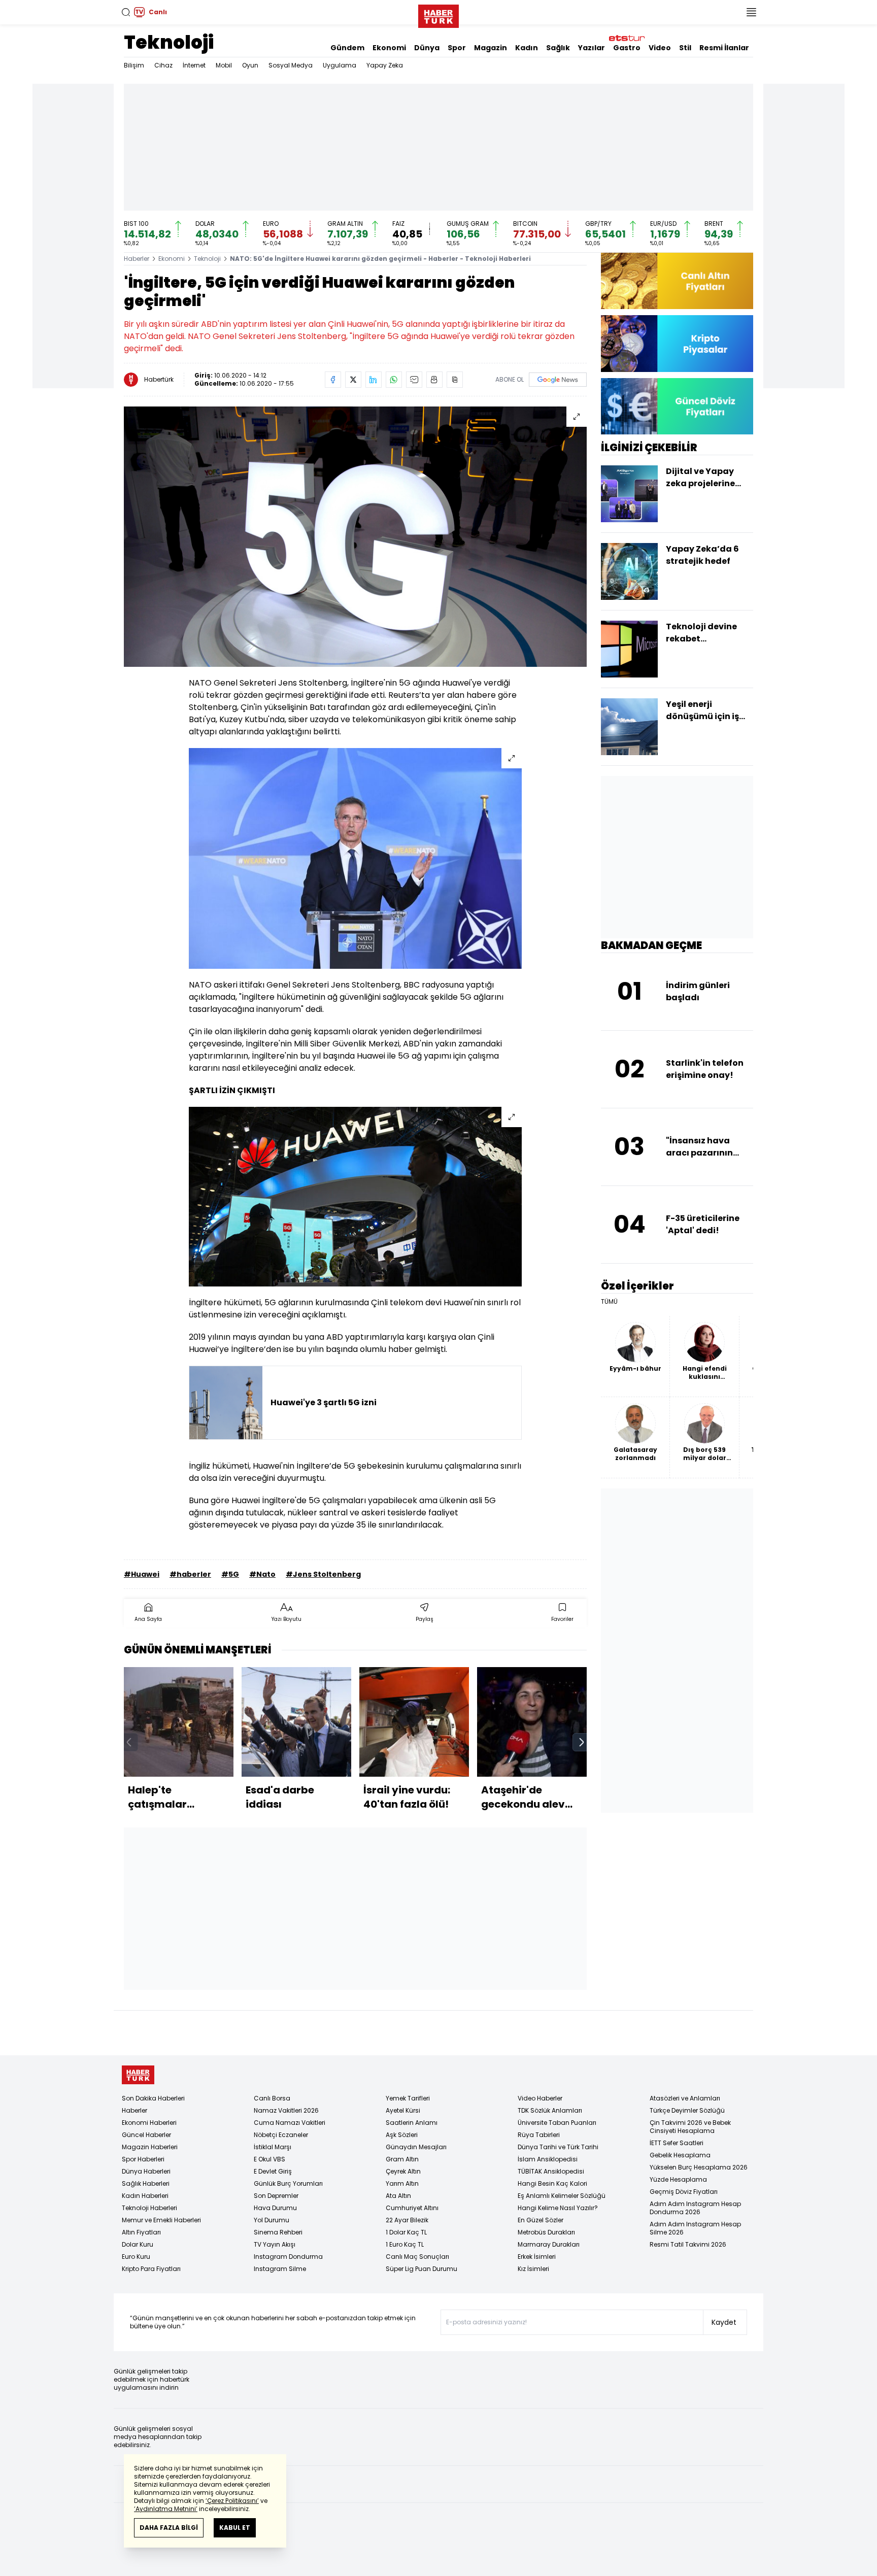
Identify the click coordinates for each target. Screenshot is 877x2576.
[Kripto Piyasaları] (677, 343)
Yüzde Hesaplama (678, 2179)
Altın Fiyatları (141, 2232)
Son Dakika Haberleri (153, 2098)
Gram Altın (402, 2159)
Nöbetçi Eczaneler (281, 2135)
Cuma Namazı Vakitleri (290, 2123)
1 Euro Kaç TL (405, 2244)
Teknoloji (169, 42)
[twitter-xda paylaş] (353, 380)
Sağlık (558, 48)
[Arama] (126, 12)
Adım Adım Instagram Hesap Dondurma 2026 (695, 2208)
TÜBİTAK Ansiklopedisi (551, 2171)
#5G (230, 1574)
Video (660, 48)
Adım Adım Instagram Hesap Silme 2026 (695, 2228)
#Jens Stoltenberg (323, 1574)
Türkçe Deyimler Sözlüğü (687, 2110)
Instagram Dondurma (288, 2257)
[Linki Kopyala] (455, 380)
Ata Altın (398, 2196)
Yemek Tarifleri (408, 2098)
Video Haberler (540, 2098)
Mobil (224, 65)
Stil (685, 48)
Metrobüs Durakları (546, 2232)
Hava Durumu (275, 2208)
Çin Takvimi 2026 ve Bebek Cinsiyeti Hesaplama (690, 2127)
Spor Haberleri (143, 2159)
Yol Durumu (272, 2220)
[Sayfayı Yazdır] (434, 380)
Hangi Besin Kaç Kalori (552, 2183)
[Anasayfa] (138, 2075)
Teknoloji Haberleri (149, 2208)
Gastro (627, 48)
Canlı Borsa (272, 2098)
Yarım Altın (402, 2183)
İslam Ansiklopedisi (548, 2159)
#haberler (190, 1574)
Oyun (250, 65)
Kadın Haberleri (145, 2196)
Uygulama (340, 65)
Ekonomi (389, 48)
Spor (457, 48)
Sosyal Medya (291, 65)
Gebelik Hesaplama (680, 2155)
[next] (582, 1742)
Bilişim (134, 65)
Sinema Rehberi (278, 2232)
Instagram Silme (280, 2269)
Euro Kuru (136, 2257)
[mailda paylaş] (414, 380)
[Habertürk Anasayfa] (438, 14)
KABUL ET (235, 2528)
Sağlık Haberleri (146, 2183)
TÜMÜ (609, 1302)
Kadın (527, 48)
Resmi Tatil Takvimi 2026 (688, 2244)
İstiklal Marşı (273, 2147)
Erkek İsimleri (537, 2257)
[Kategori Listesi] (751, 12)
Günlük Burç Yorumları (288, 2183)
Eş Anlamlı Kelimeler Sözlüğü (562, 2196)
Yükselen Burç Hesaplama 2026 (699, 2167)
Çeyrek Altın (403, 2171)
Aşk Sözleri (402, 2135)
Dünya (427, 48)
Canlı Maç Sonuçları (417, 2257)
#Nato (262, 1574)
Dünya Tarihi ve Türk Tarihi (558, 2147)
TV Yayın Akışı (275, 2244)
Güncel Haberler (146, 2135)
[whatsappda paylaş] (394, 380)
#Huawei (142, 1574)
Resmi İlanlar (724, 48)
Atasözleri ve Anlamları (685, 2098)
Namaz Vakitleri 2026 (286, 2110)
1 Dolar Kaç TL (406, 2232)
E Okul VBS (269, 2159)
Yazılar (592, 48)
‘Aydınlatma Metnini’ (166, 2509)
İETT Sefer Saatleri (677, 2143)
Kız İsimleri (533, 2269)
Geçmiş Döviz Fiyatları (684, 2192)
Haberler (137, 259)
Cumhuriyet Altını (412, 2208)
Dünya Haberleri (146, 2171)
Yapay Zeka (385, 65)
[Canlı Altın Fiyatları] (677, 281)
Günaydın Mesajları (416, 2147)
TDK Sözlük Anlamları (550, 2110)
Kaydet (724, 2322)
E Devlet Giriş (273, 2171)
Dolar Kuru (138, 2244)
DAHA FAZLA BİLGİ (169, 2528)
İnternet (194, 65)
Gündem (347, 48)
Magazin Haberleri (150, 2147)
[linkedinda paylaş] (374, 380)
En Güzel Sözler (541, 2220)
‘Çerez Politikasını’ (232, 2501)
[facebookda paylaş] (333, 380)
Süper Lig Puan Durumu (421, 2269)
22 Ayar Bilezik (407, 2220)
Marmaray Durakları (549, 2244)
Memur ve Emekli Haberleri (161, 2220)
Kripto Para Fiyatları (151, 2269)
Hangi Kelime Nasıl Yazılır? (558, 2208)
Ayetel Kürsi (403, 2110)
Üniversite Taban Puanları (557, 2123)
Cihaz (163, 65)
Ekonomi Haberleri (149, 2123)
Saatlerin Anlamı (412, 2123)
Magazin (491, 48)
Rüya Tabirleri (539, 2135)
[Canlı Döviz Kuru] (677, 406)
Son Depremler (276, 2196)
